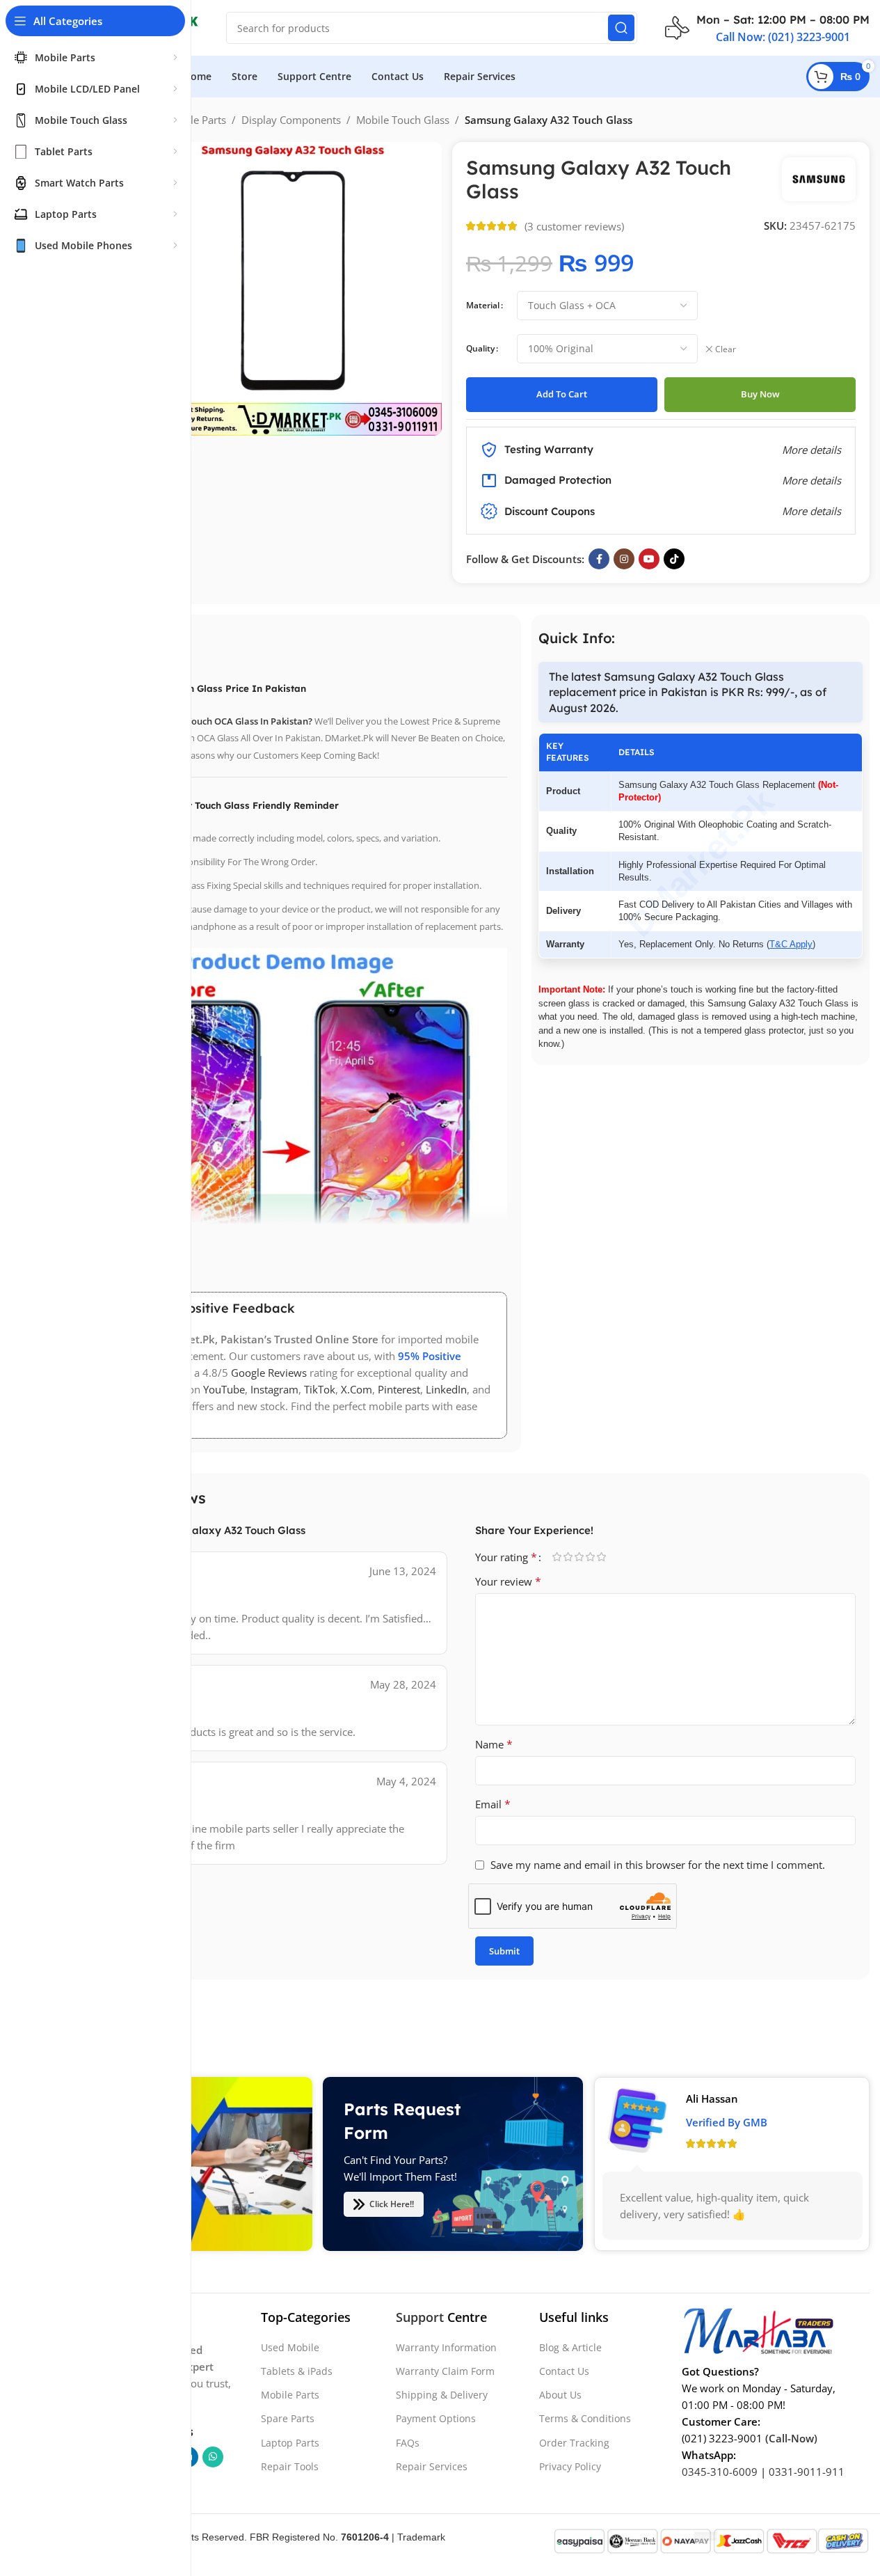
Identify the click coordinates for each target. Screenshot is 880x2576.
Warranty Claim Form (445, 2371)
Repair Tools (290, 2466)
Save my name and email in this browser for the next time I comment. (658, 1865)
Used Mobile (290, 2347)
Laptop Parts (290, 2443)
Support (420, 2317)
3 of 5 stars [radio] (579, 1557)
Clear (726, 349)
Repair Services (432, 2466)
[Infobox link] (767, 28)
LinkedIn (446, 1389)
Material (483, 305)
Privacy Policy (570, 2466)
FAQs (408, 2443)
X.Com (357, 1389)
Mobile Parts (196, 120)
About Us (560, 2395)
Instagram (274, 1389)
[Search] (621, 28)
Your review (508, 1581)
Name (494, 1744)
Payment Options (436, 2419)
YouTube (224, 1389)
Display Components (291, 120)
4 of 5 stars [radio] (591, 1557)
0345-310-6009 (720, 2472)
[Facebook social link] (599, 559)
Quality (480, 348)
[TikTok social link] (674, 559)
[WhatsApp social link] (213, 2457)
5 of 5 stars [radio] (602, 1557)
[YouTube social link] (649, 559)
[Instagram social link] (624, 559)
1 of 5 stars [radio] (557, 1557)
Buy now (760, 394)
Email (493, 1804)
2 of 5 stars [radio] (568, 1557)
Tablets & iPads (297, 2371)
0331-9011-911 (807, 2472)
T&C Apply (791, 944)
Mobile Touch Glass (403, 120)
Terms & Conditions (585, 2419)
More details (811, 511)
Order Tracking (574, 2443)
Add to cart (562, 394)
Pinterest (399, 1389)
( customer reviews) (574, 226)
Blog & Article (570, 2347)
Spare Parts (288, 2419)
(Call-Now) (791, 2438)
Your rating (506, 1557)
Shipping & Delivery (442, 2395)
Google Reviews (269, 1373)
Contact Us (564, 2371)
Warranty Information (446, 2347)
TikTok (320, 1389)
